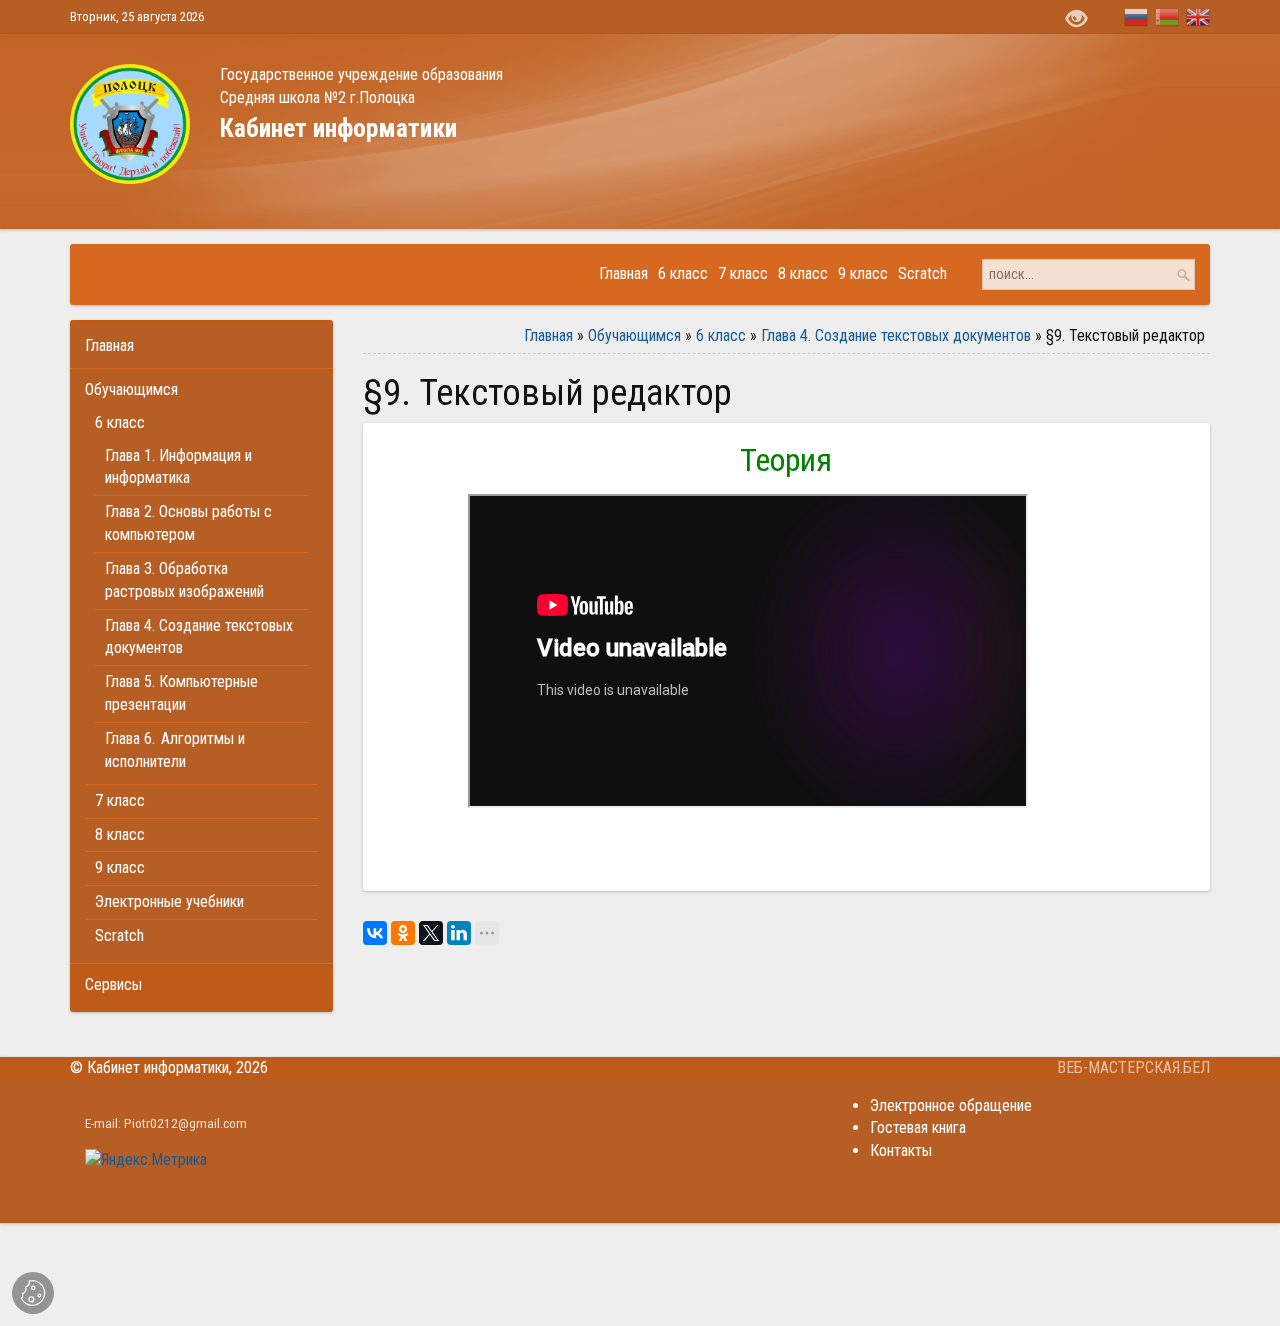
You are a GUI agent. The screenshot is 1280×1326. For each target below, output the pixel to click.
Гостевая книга (918, 1127)
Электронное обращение (951, 1105)
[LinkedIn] (459, 933)
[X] (431, 933)
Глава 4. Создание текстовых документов (896, 335)
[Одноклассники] (403, 933)
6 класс (721, 335)
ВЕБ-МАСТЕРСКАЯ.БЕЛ (1133, 1067)
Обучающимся (634, 335)
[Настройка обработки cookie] (33, 1293)
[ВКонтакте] (375, 933)
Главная (548, 335)
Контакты (901, 1150)
